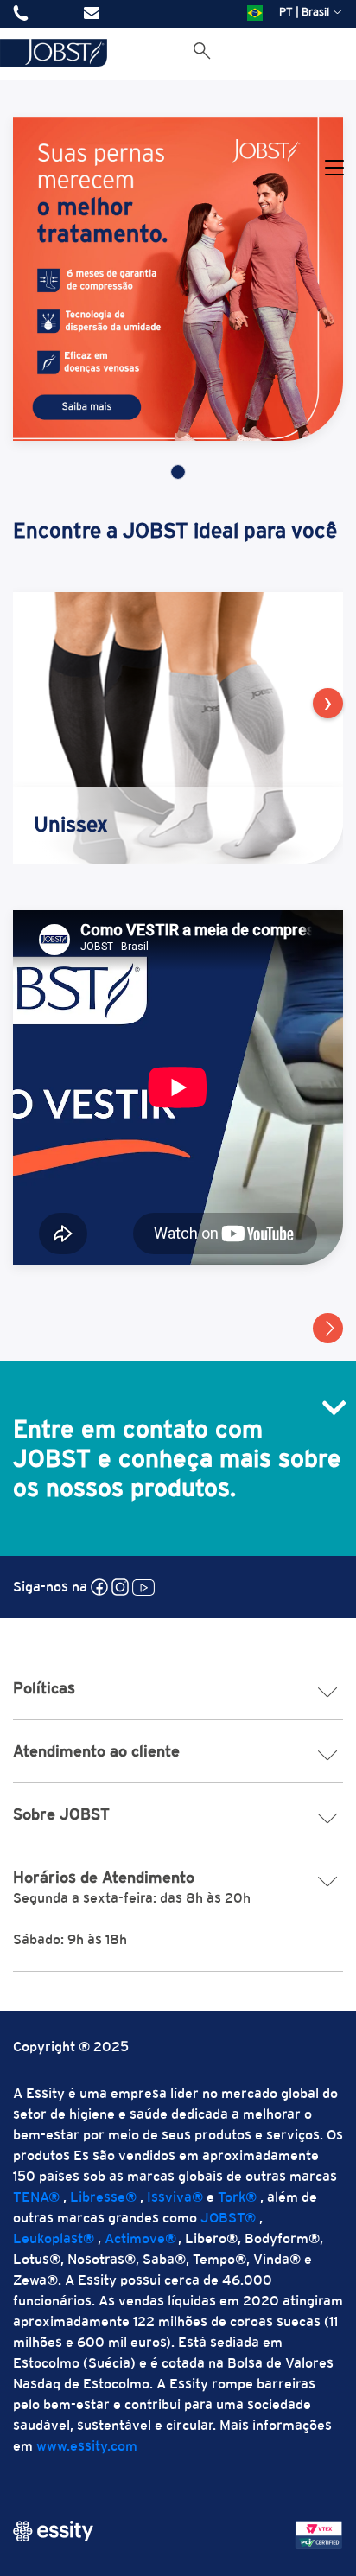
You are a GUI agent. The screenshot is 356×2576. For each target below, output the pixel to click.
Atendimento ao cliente (96, 1751)
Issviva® (175, 2197)
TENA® (36, 2197)
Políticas (44, 1688)
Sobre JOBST (61, 1814)
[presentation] (328, 703)
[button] (328, 1328)
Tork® (237, 2197)
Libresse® (103, 2197)
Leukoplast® (54, 2238)
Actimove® (140, 2238)
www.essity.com (87, 2446)
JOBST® (228, 2218)
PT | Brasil (304, 12)
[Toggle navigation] (334, 169)
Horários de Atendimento (104, 1877)
